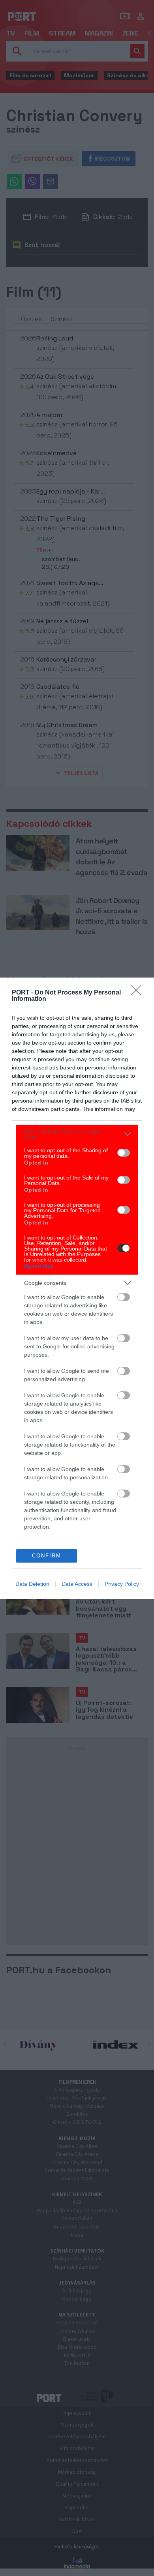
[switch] (124, 1153)
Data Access (77, 1584)
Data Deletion (32, 1584)
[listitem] (77, 1134)
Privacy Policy (122, 1584)
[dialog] (77, 1288)
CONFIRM (47, 1556)
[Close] (139, 993)
